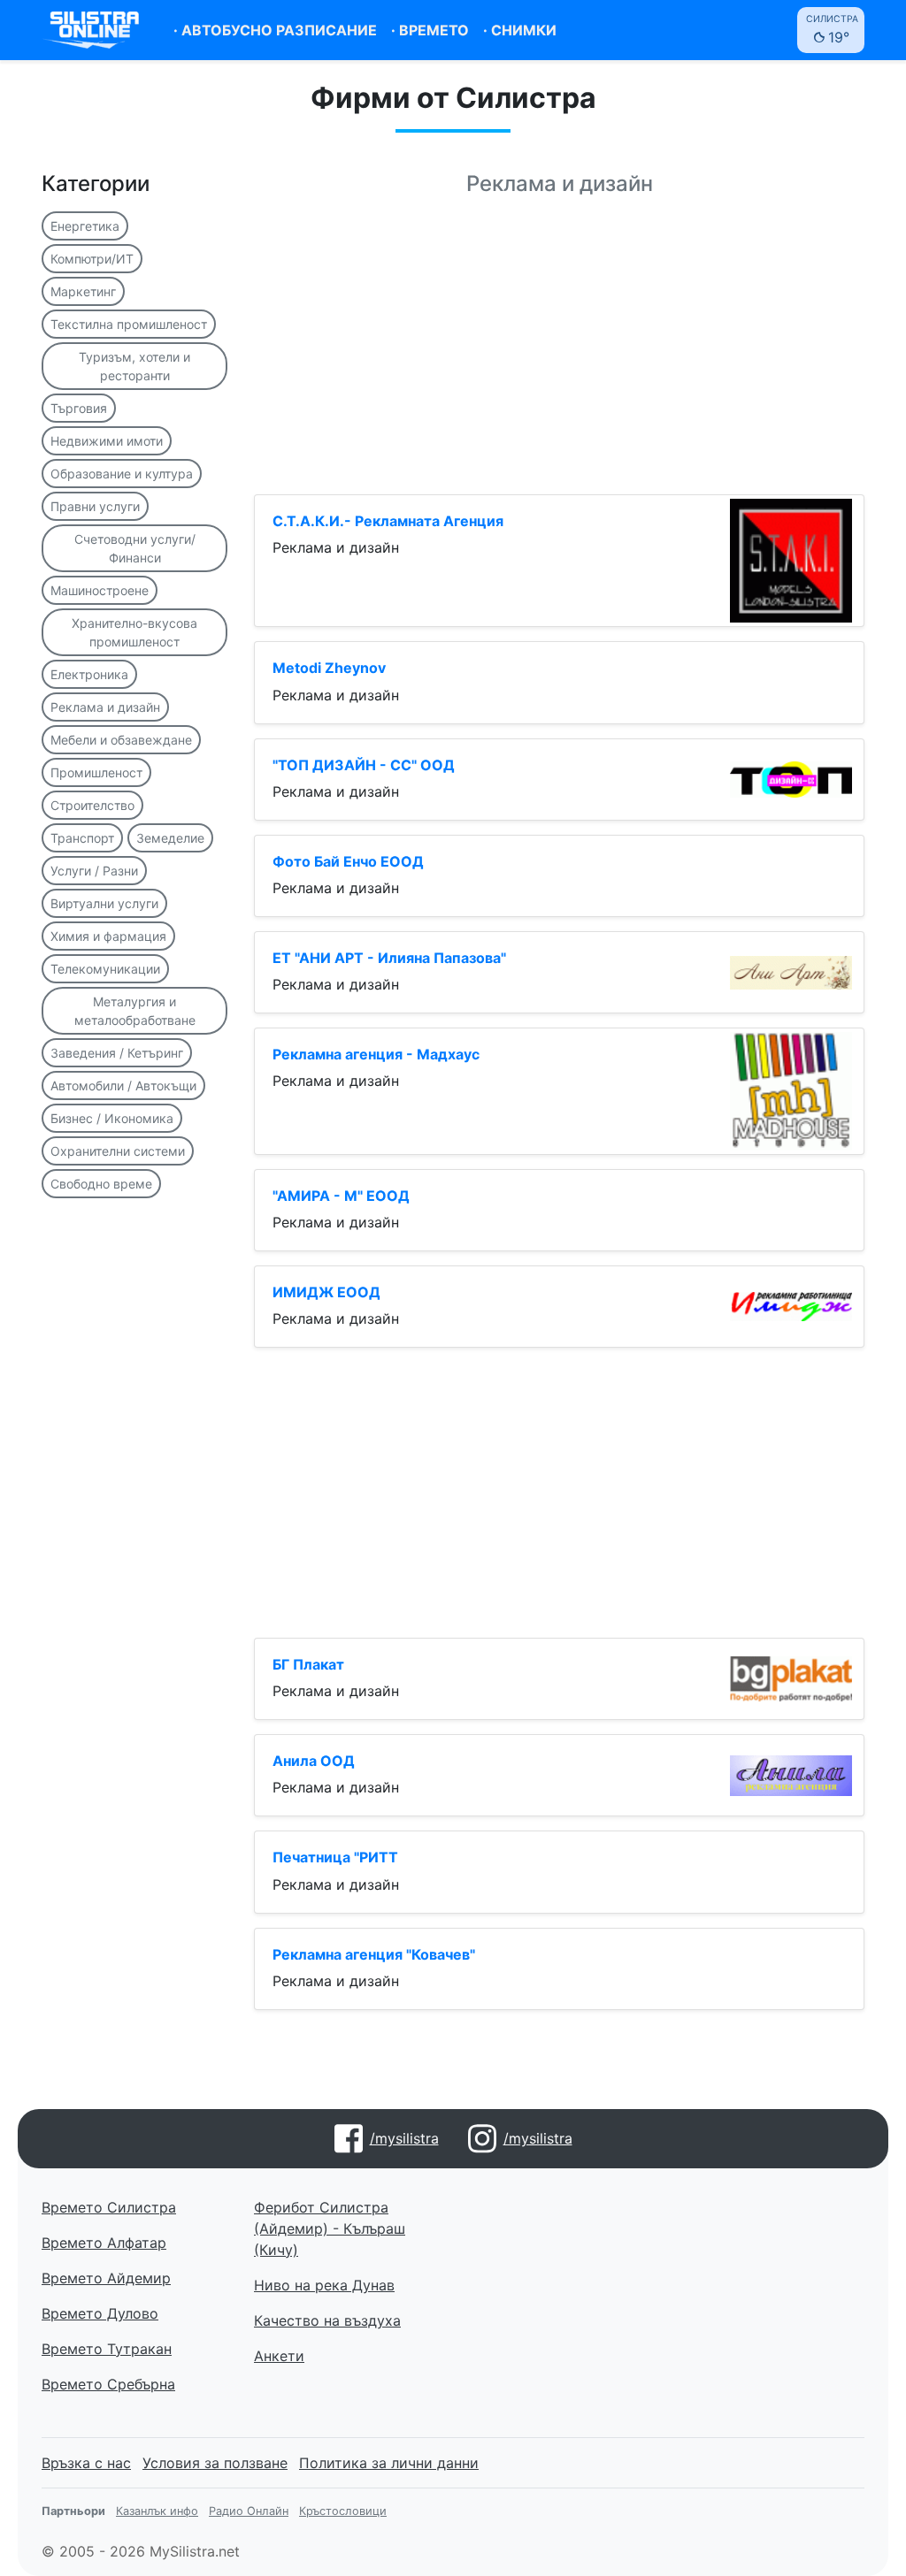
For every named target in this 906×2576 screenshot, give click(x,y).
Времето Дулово (100, 2313)
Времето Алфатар (104, 2243)
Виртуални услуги (104, 903)
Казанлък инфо (157, 2511)
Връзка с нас (86, 2463)
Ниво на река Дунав (324, 2285)
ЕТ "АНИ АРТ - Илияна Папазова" (389, 958)
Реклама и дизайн (105, 707)
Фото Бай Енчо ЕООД (348, 861)
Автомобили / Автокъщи (123, 1085)
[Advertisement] (559, 356)
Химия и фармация (108, 936)
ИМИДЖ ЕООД (326, 1292)
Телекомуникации (105, 969)
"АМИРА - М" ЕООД (341, 1196)
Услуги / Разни (94, 871)
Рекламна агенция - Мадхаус (376, 1054)
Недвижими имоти (107, 441)
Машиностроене (100, 590)
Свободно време (101, 1184)
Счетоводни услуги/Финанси (135, 548)
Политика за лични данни (389, 2463)
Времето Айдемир (106, 2278)
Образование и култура (122, 474)
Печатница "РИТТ (335, 1857)
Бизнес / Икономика (112, 1118)
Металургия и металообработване (135, 1011)
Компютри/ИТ (92, 259)
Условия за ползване (215, 2463)
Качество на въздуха (327, 2320)
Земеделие (170, 838)
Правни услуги (95, 506)
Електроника (89, 674)
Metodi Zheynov (329, 668)
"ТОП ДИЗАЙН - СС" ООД (364, 765)
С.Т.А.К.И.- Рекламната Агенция (388, 521)
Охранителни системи (118, 1151)
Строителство (92, 805)
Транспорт (82, 838)
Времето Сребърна (108, 2384)
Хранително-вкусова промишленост (134, 632)
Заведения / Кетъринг (117, 1053)
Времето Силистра (109, 2207)
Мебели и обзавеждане (121, 740)
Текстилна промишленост (129, 324)
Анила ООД (314, 1761)
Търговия (79, 408)
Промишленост (96, 772)
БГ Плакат (308, 1664)
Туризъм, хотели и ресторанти (134, 366)
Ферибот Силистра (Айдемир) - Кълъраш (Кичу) (330, 2228)
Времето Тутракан (107, 2349)
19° (832, 30)
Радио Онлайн (249, 2511)
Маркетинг (83, 291)
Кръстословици (343, 2511)
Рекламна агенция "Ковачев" (374, 1954)
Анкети (279, 2356)
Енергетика (85, 226)
